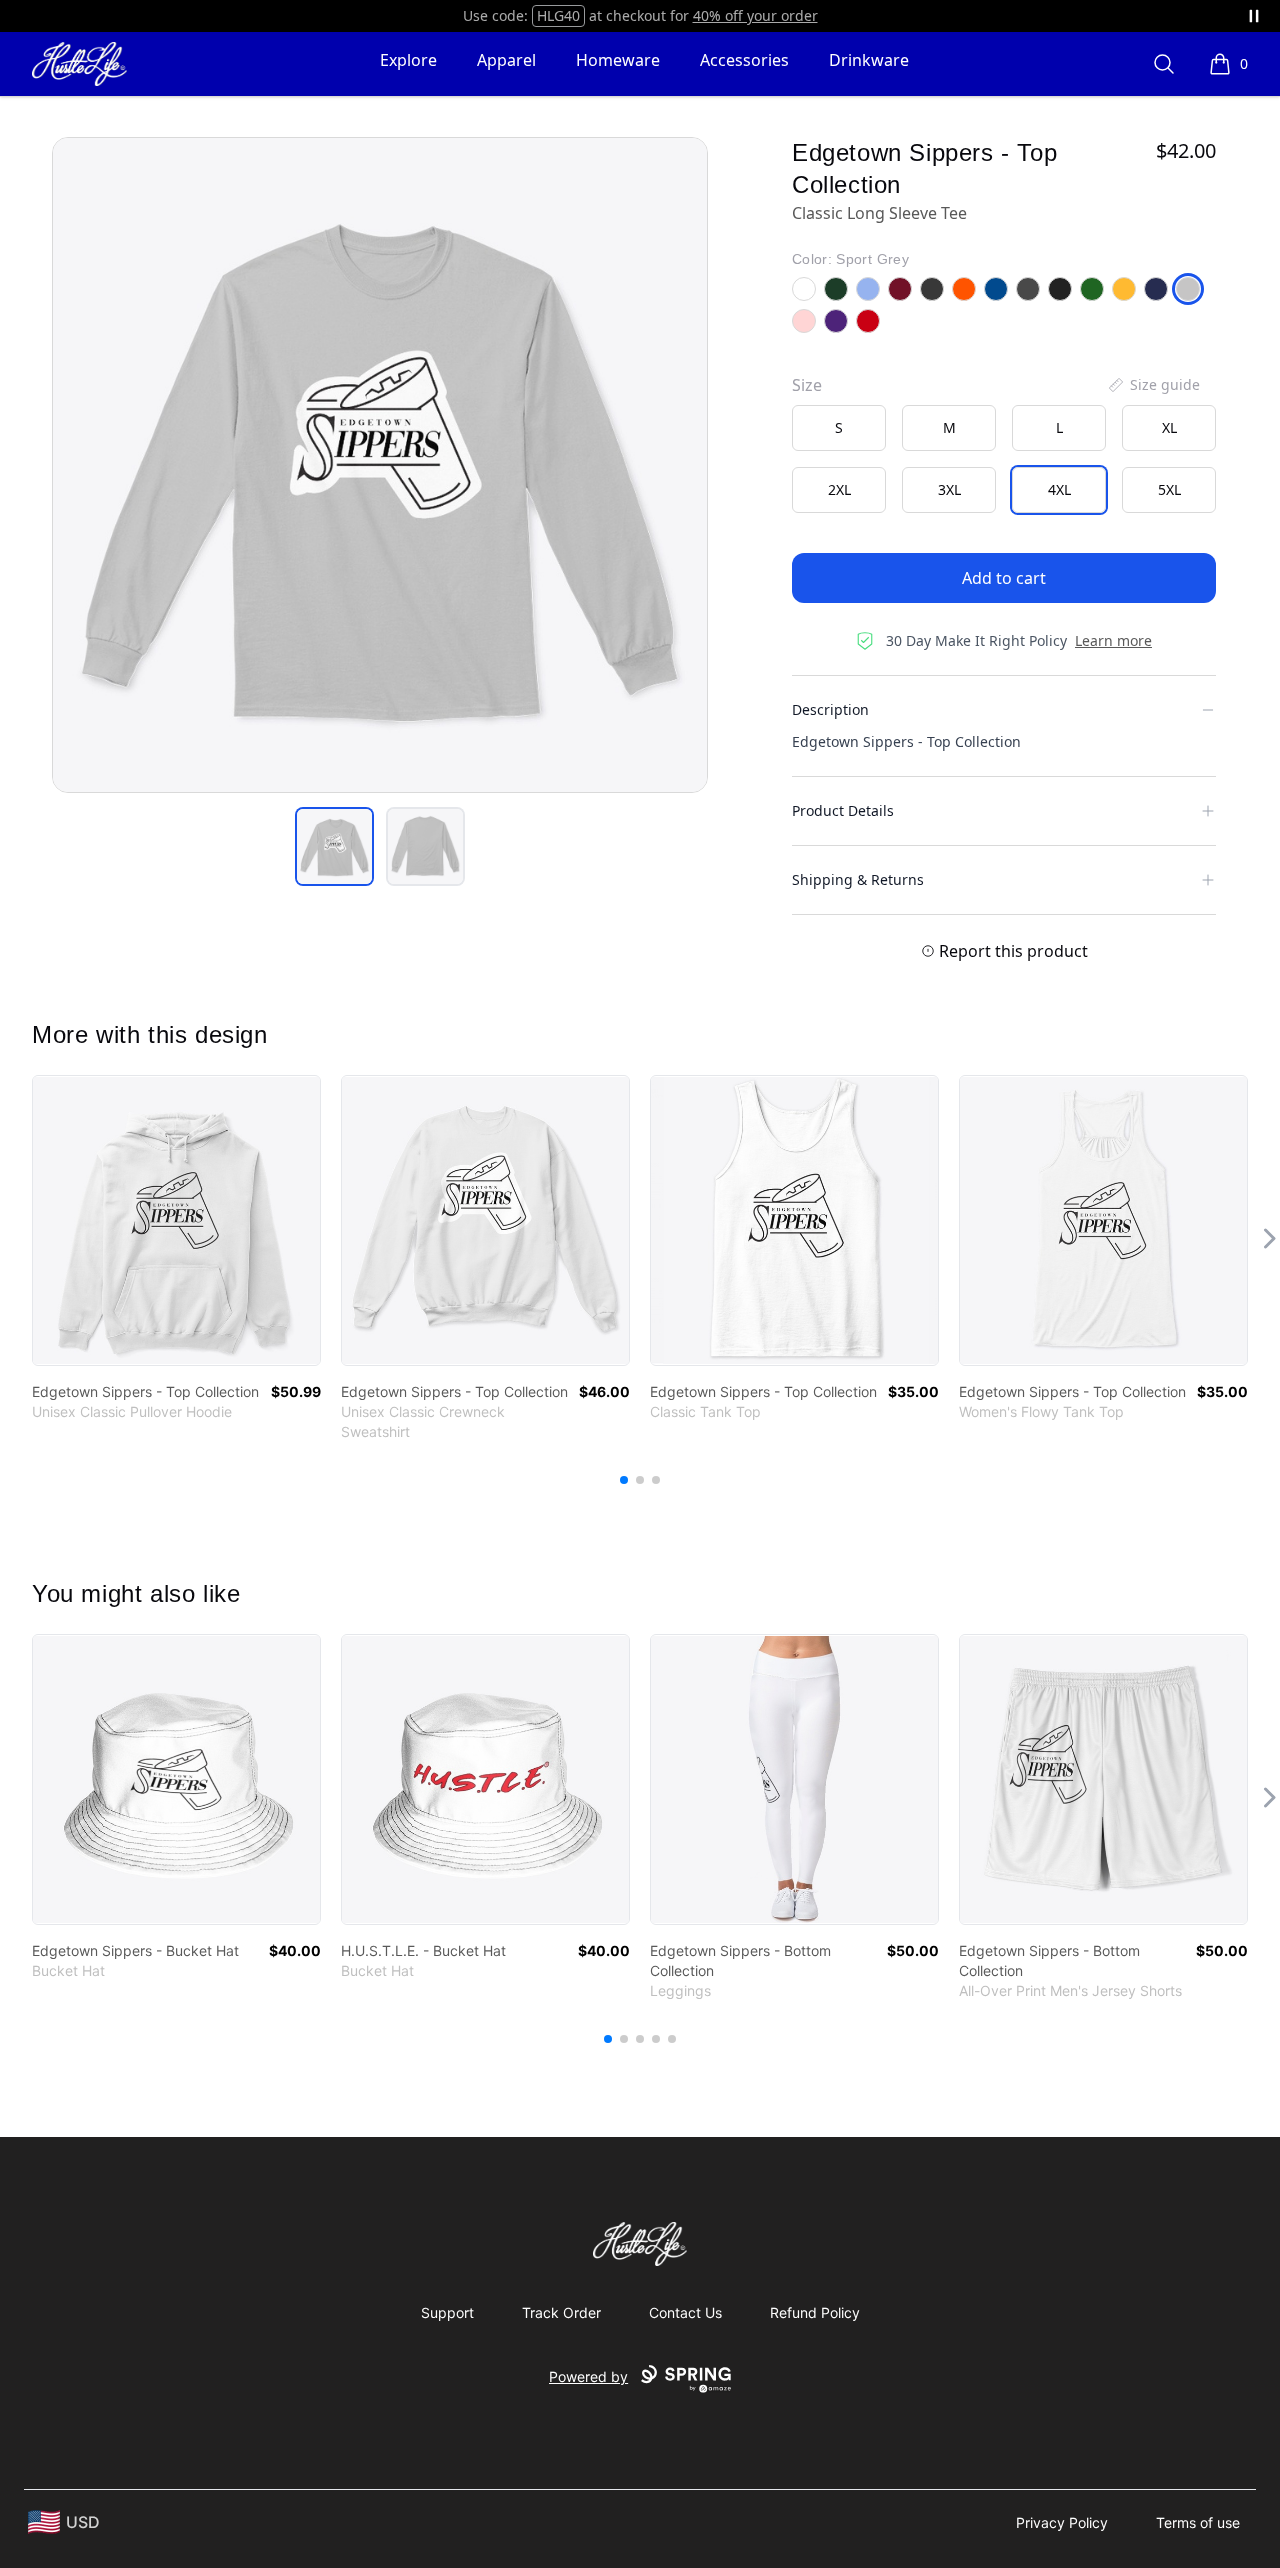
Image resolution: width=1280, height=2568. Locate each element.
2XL (839, 489)
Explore (408, 60)
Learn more (1113, 640)
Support (447, 2312)
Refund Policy (815, 2312)
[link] (176, 1220)
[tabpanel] (380, 465)
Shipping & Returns (858, 879)
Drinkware (869, 60)
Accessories (744, 60)
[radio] (839, 428)
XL (1169, 427)
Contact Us (685, 2312)
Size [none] (807, 385)
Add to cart (1004, 578)
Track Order (561, 2312)
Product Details (843, 810)
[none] (1153, 385)
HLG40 (558, 15)
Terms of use (1198, 2522)
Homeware (618, 60)
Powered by (588, 2376)
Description (830, 709)
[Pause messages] (1254, 16)
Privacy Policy (1062, 2522)
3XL (949, 489)
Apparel (506, 60)
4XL (1059, 489)
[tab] (334, 846)
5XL (1169, 489)
